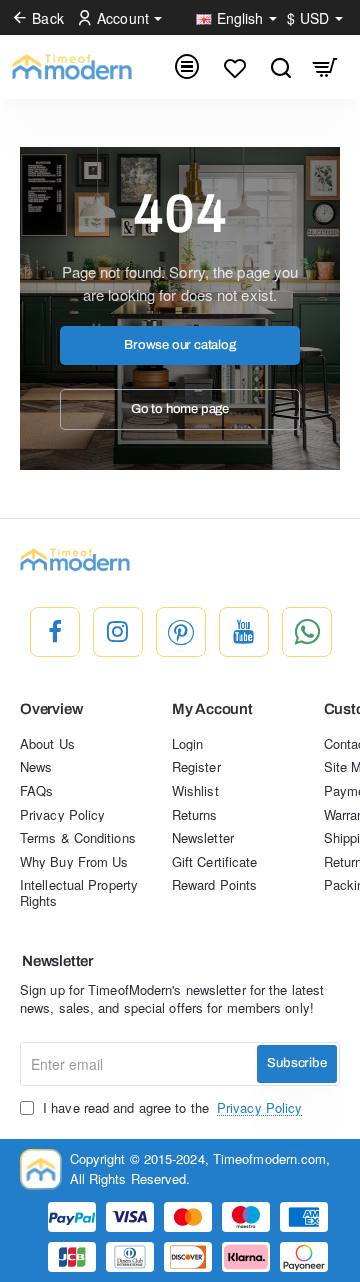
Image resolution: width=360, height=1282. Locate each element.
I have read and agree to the (170, 1108)
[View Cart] (325, 67)
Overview (51, 709)
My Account (212, 709)
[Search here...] (280, 67)
